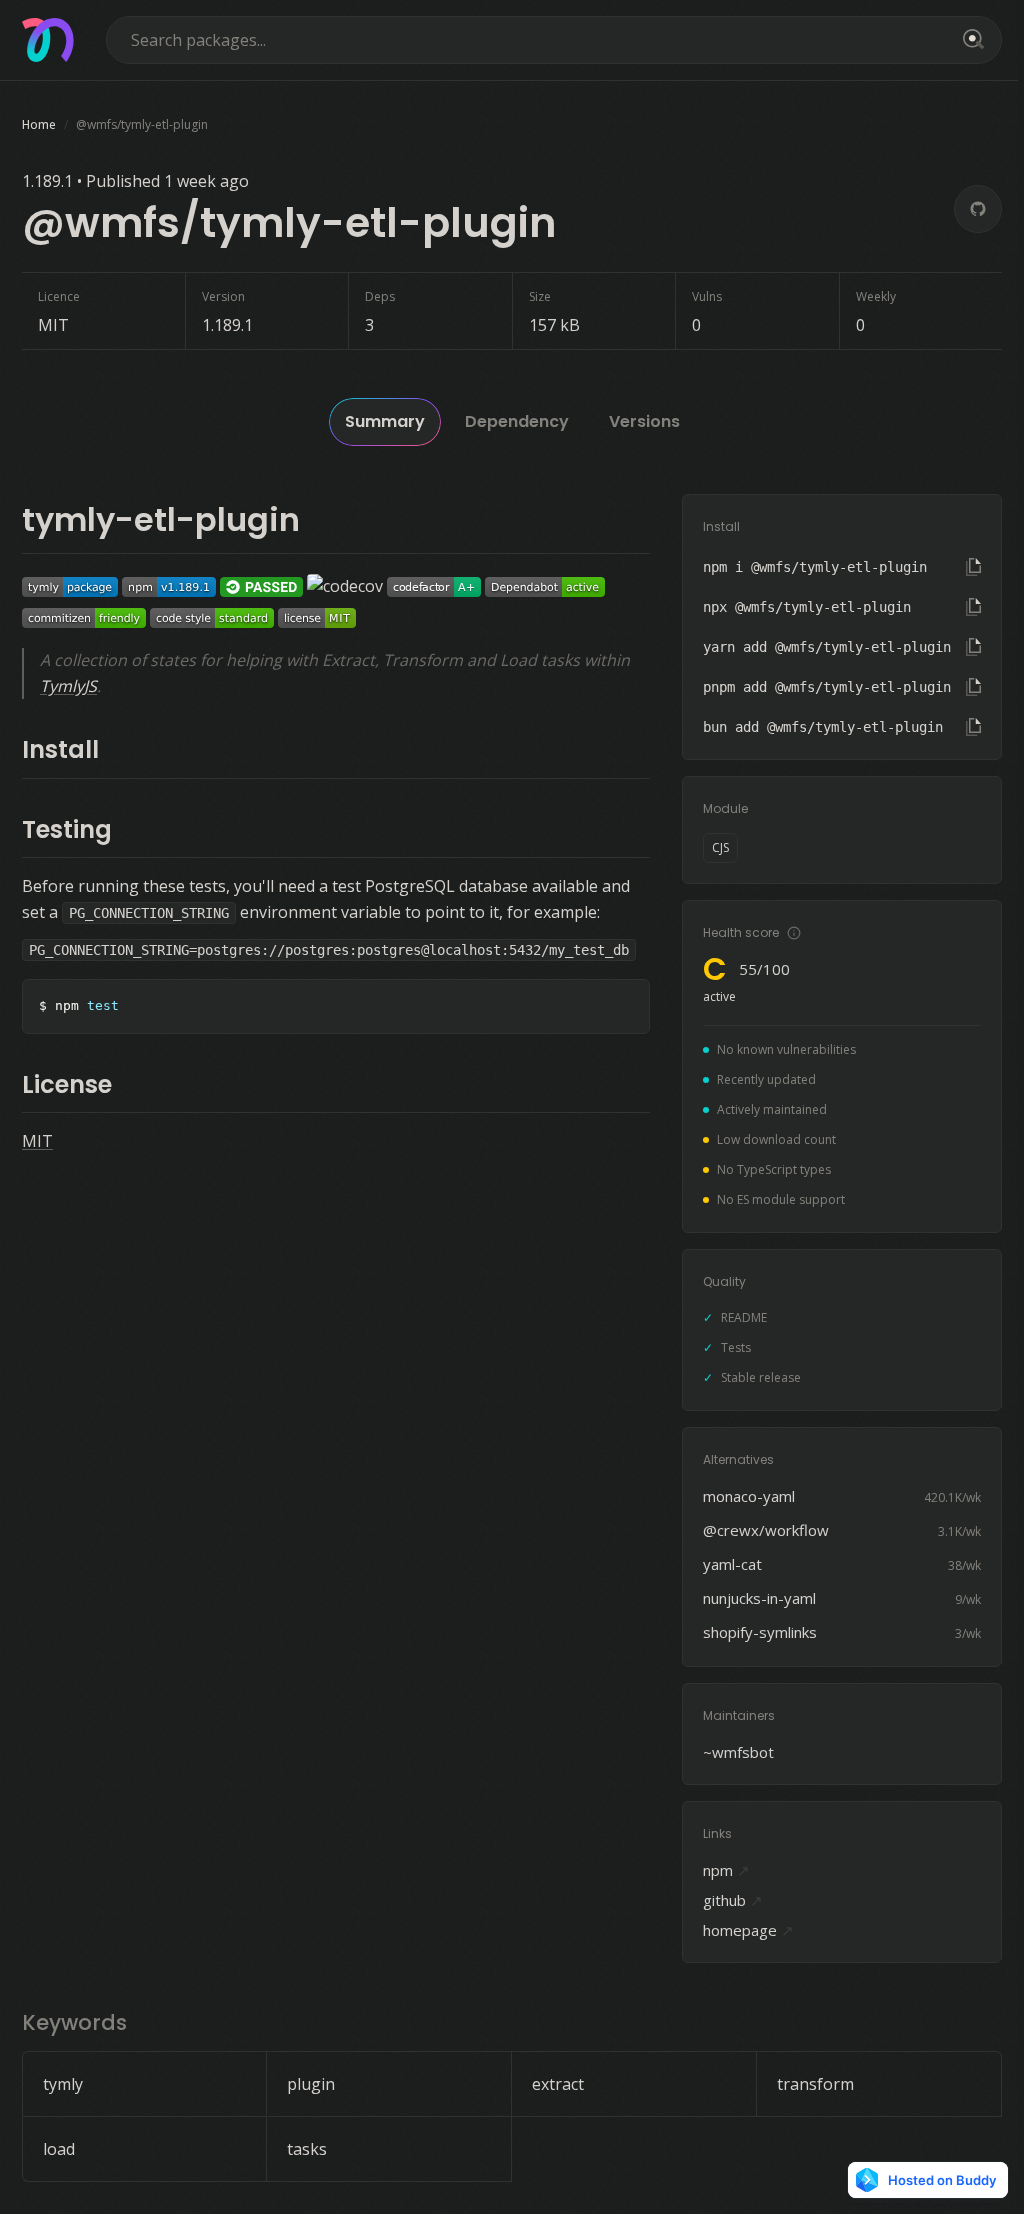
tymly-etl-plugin (161, 519)
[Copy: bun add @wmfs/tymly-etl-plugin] (973, 727)
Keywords (74, 2022)
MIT (37, 1141)
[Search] (970, 40)
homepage (748, 1930)
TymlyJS (68, 686)
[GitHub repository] (978, 209)
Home (39, 124)
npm (726, 1870)
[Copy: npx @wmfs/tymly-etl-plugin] (973, 607)
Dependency (517, 421)
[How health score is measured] (794, 933)
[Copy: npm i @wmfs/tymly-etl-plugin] (973, 567)
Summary (385, 421)
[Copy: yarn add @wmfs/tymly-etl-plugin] (973, 647)
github (733, 1900)
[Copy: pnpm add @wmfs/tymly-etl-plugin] (973, 687)
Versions (644, 421)
